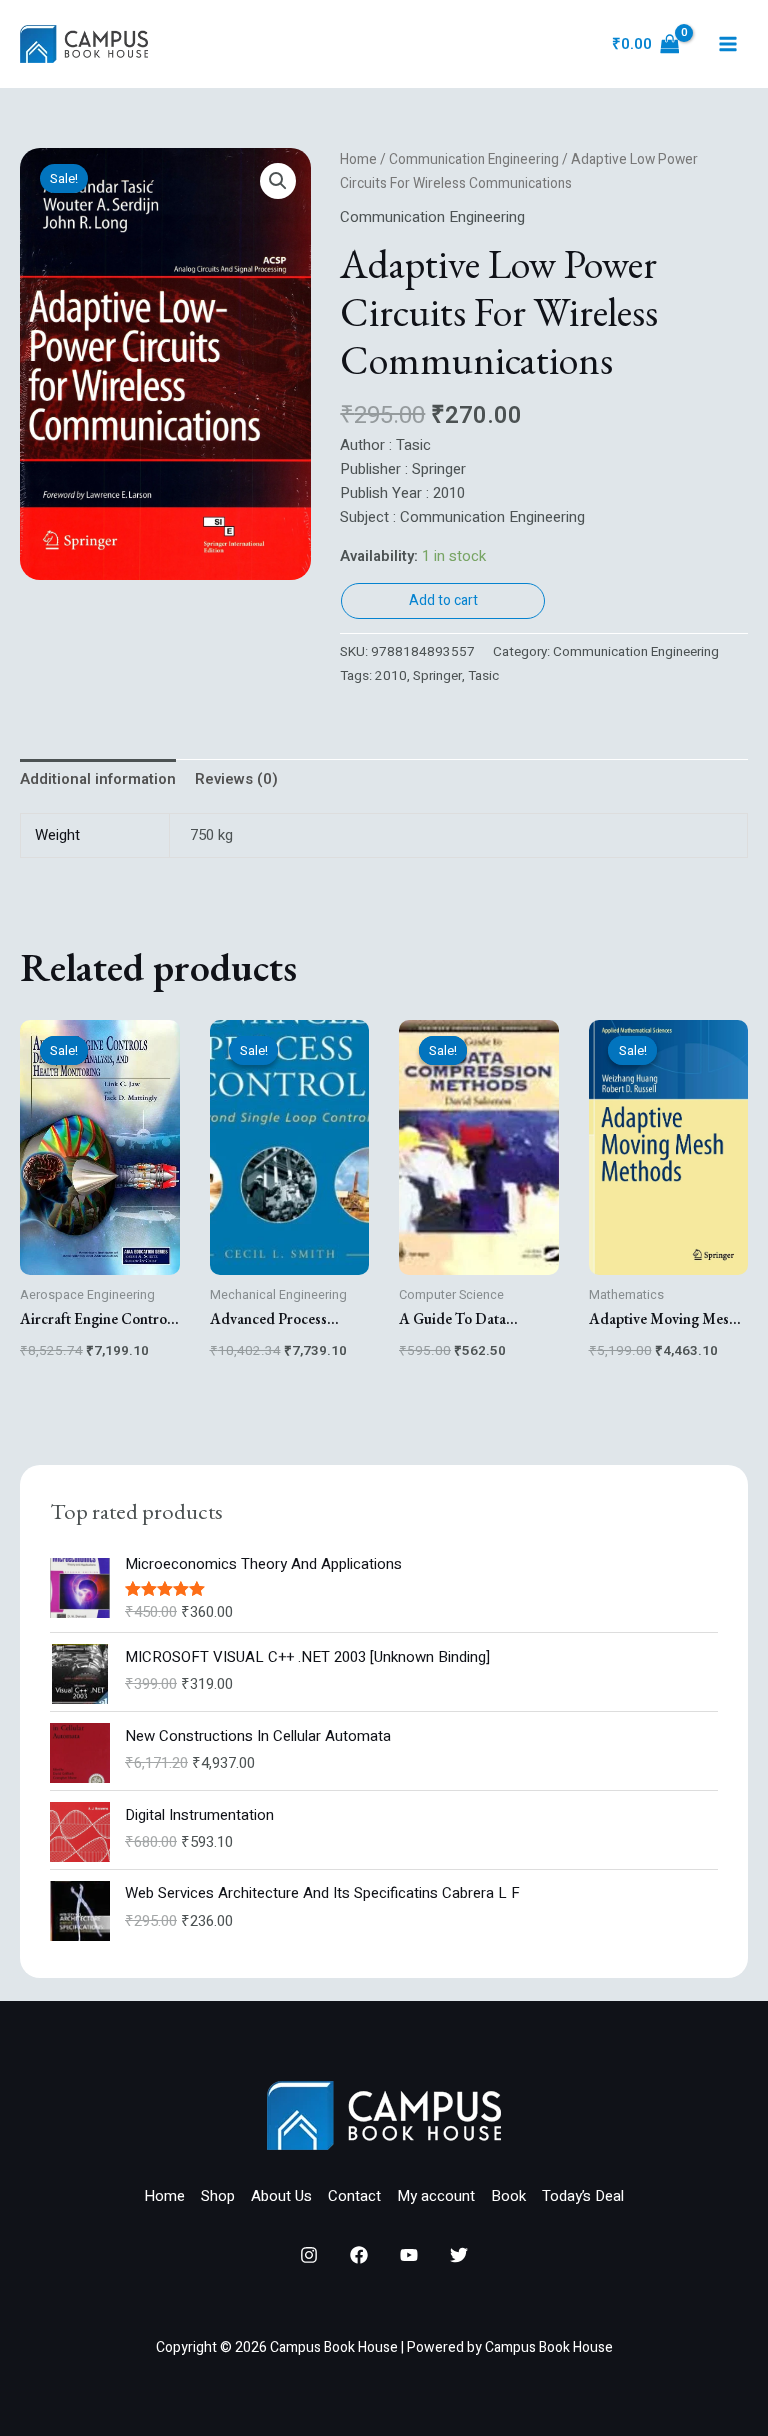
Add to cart (443, 600)
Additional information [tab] (98, 779)
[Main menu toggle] (727, 44)
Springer (437, 676)
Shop (218, 2196)
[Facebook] (359, 2255)
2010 (391, 676)
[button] (278, 181)
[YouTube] (409, 2255)
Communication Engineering (474, 160)
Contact (354, 2196)
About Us (281, 2196)
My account (436, 2196)
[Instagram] (309, 2255)
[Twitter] (459, 2255)
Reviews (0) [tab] (236, 779)
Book (508, 2196)
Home (358, 160)
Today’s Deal (583, 2196)
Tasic (483, 676)
